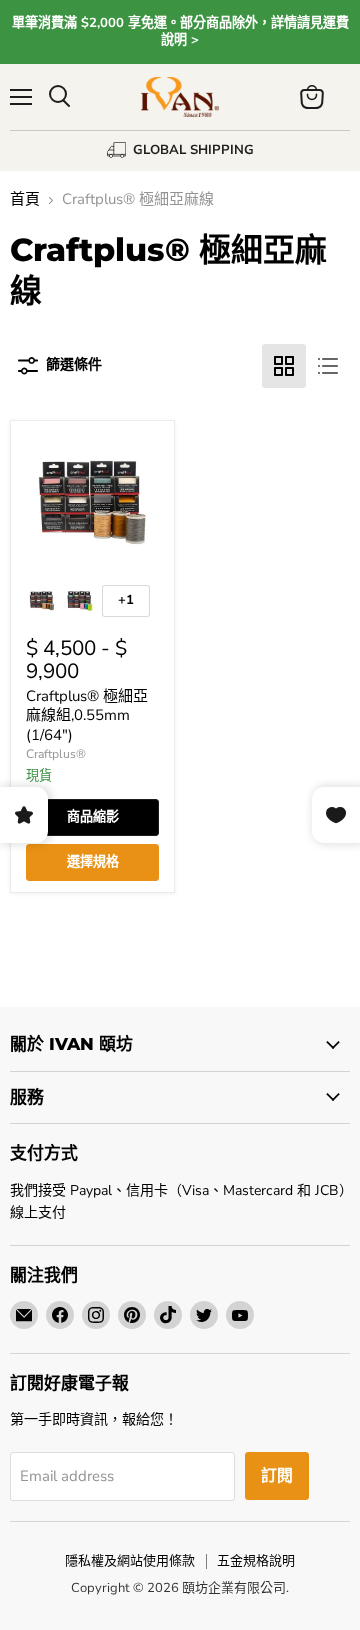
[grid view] (284, 366)
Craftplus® (56, 754)
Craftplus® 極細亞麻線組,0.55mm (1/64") (87, 715)
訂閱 (277, 1476)
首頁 (25, 199)
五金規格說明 (256, 1561)
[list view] (328, 366)
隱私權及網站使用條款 (130, 1561)
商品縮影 (93, 817)
